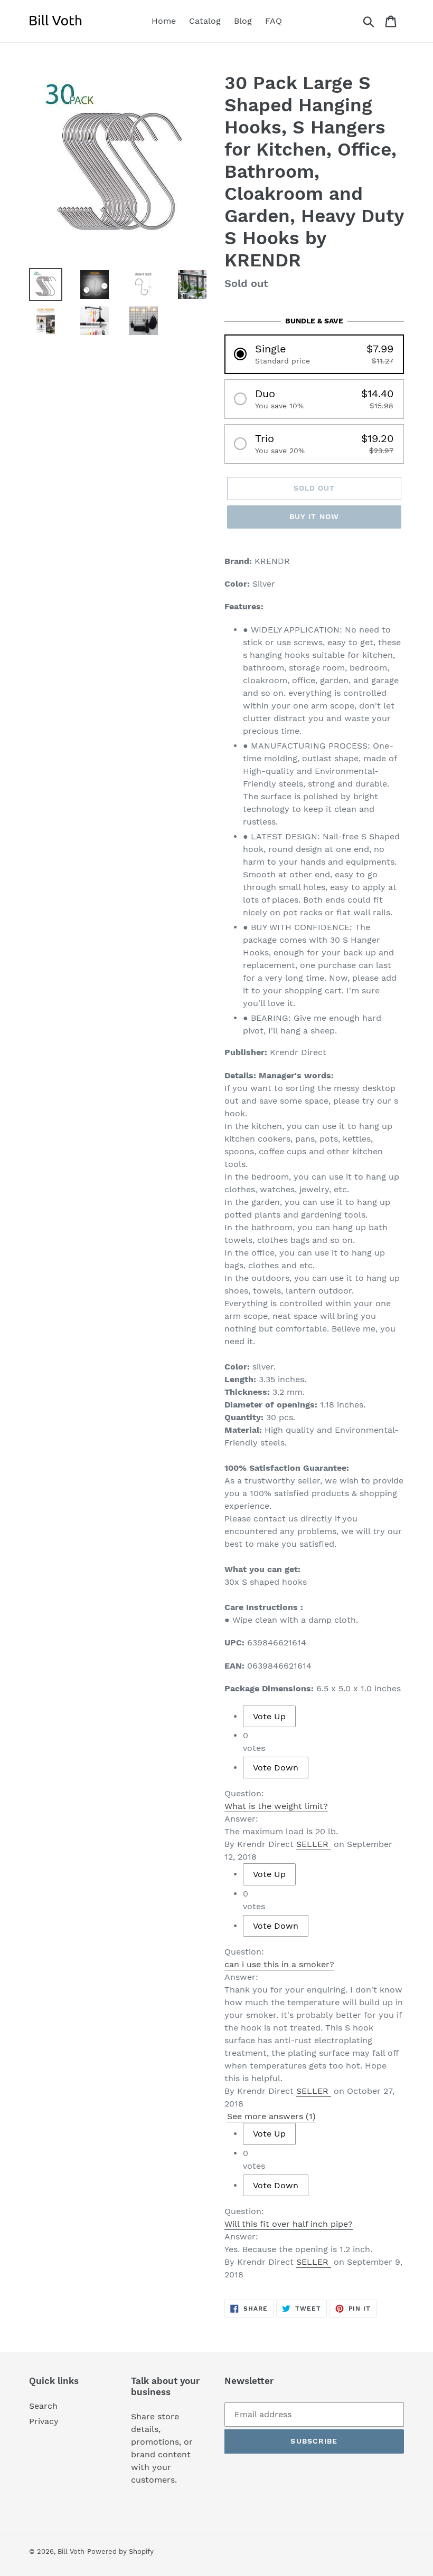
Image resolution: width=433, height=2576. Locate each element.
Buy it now (314, 516)
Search (43, 2406)
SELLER (312, 1844)
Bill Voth (71, 2551)
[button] (314, 354)
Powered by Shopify (120, 2551)
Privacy (44, 2421)
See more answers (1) (271, 2116)
